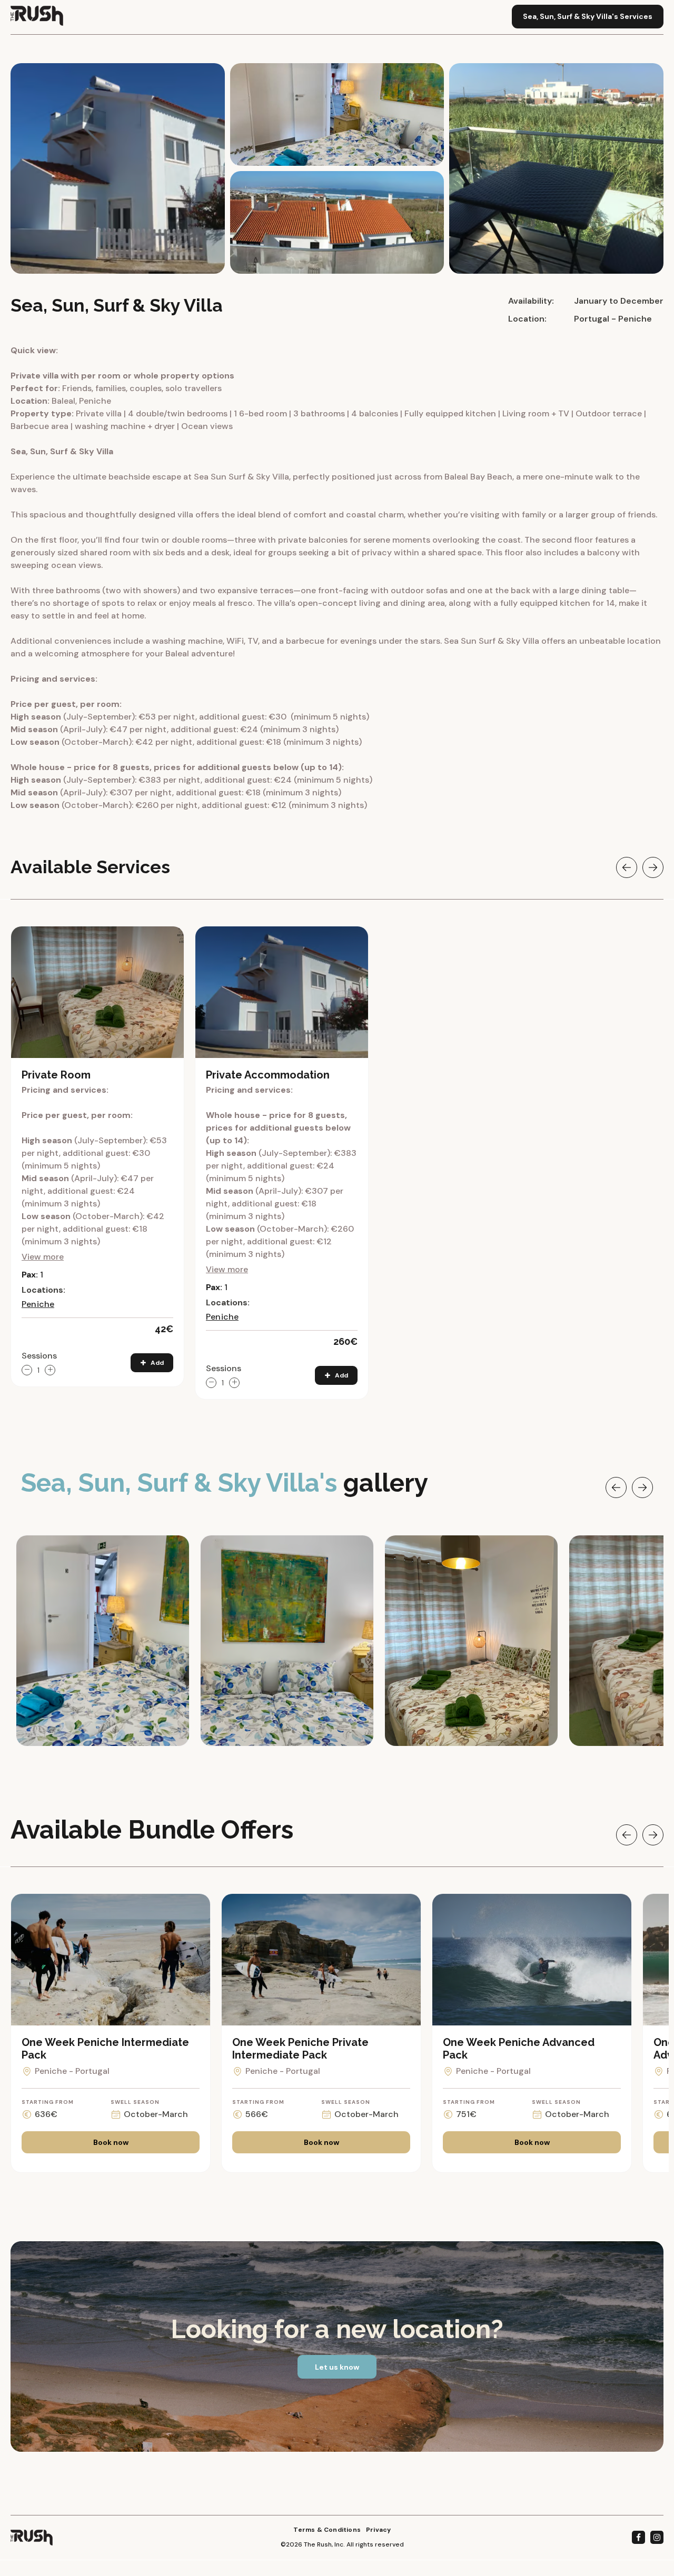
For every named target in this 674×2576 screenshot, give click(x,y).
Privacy (378, 2530)
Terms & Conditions (327, 2530)
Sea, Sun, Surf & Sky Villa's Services (588, 16)
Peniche (38, 1304)
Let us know (337, 2367)
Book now (111, 2142)
